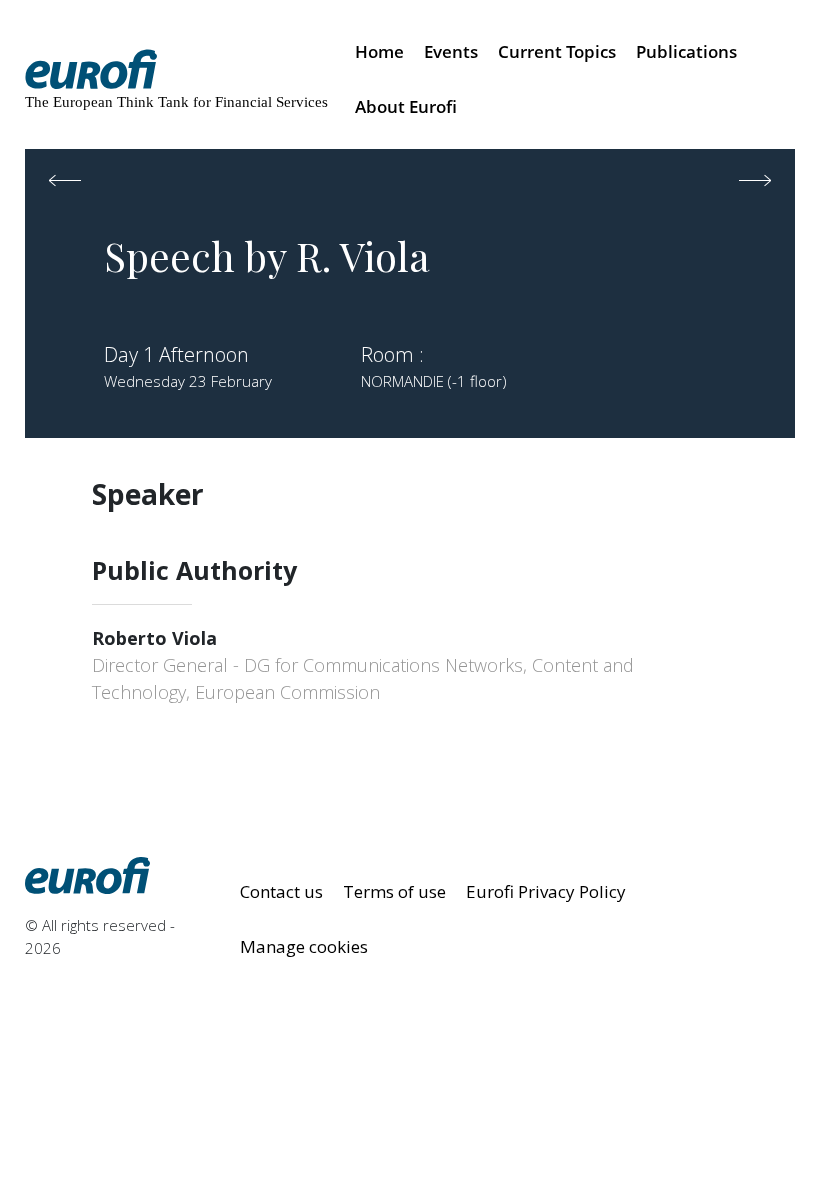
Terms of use (394, 891)
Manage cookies (304, 946)
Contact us (281, 891)
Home (379, 51)
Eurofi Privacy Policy (546, 891)
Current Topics (557, 51)
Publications (686, 51)
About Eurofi (406, 106)
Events (451, 51)
